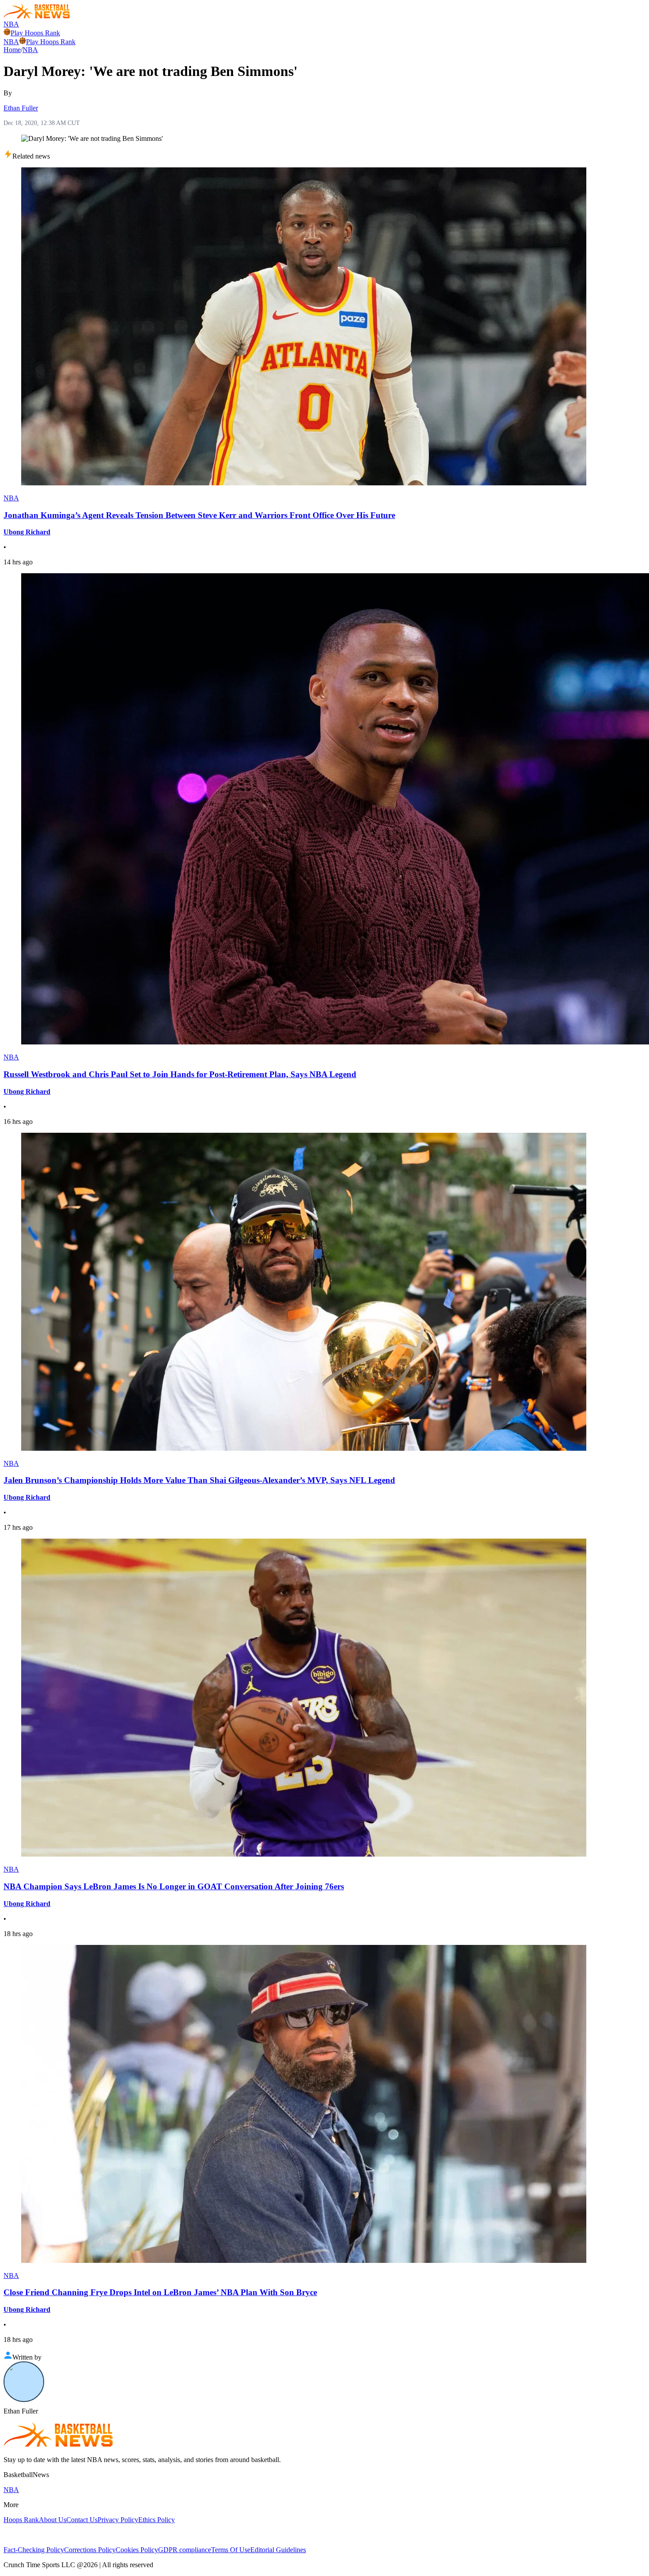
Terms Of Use (231, 2550)
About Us (53, 2520)
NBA (11, 24)
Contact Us (82, 2520)
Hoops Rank (21, 2520)
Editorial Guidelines (278, 2550)
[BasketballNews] (37, 16)
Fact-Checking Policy (34, 2550)
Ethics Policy (157, 2520)
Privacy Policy (118, 2520)
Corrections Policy (90, 2550)
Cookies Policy (137, 2550)
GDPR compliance (185, 2550)
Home (12, 50)
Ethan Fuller (21, 108)
